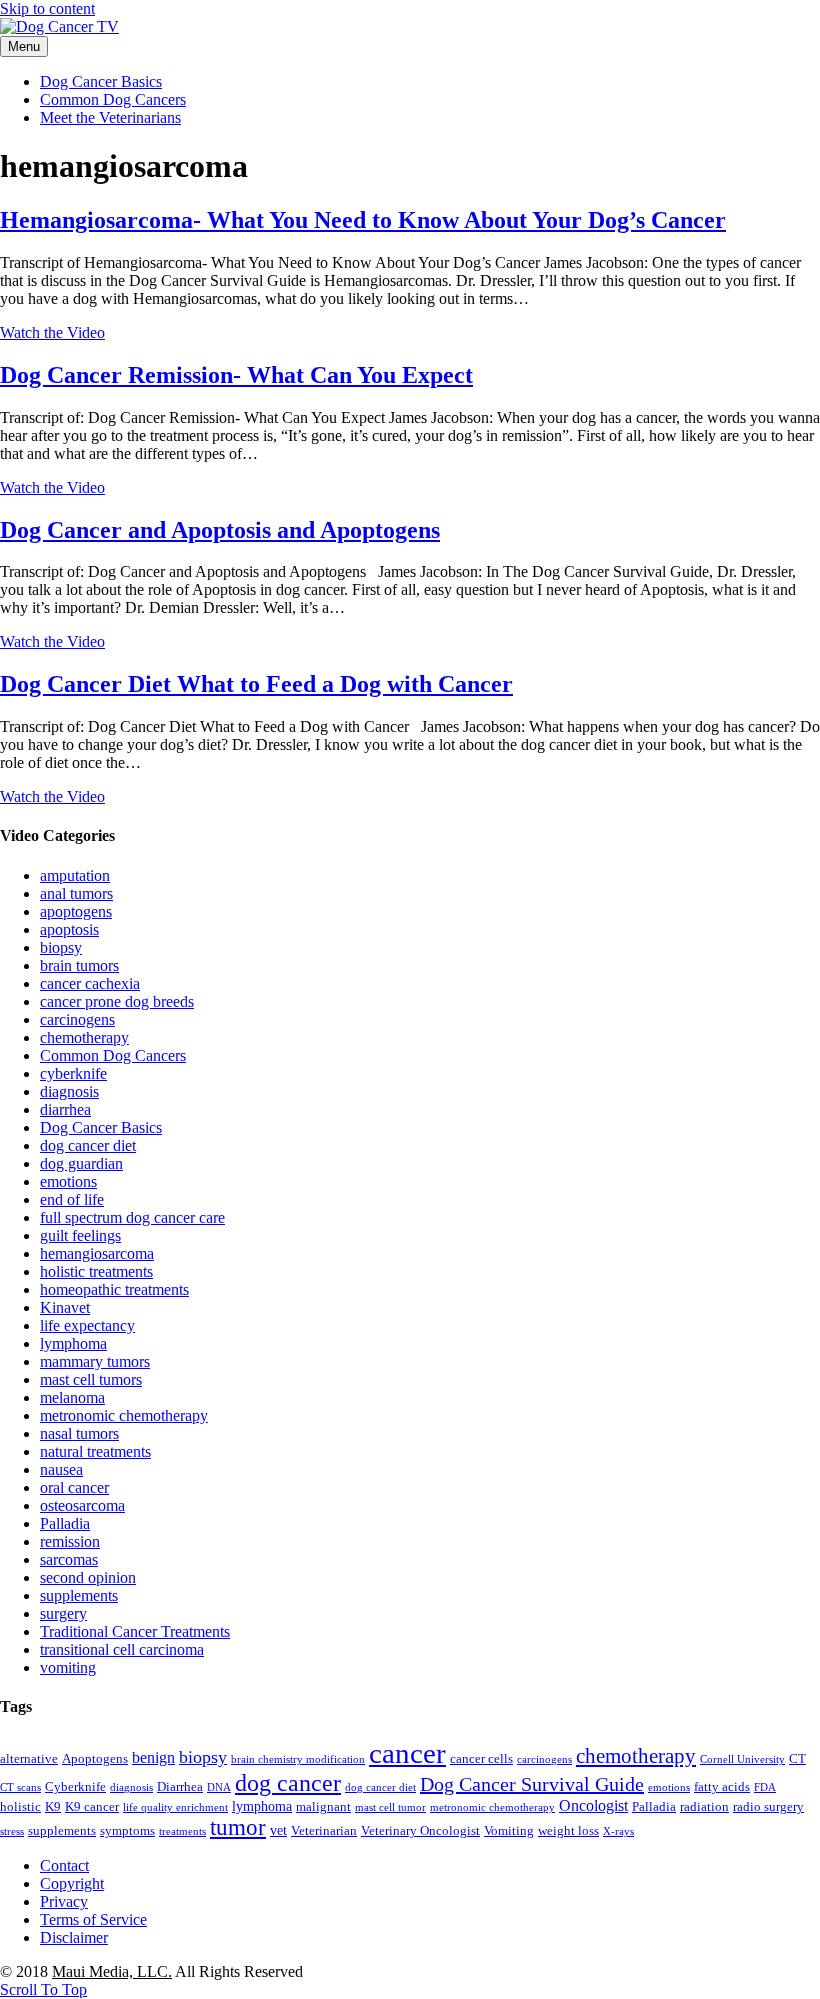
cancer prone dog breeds (117, 1001)
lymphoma (73, 1343)
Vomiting (509, 1831)
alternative (29, 1759)
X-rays (618, 1831)
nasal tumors (79, 1433)
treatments (182, 1831)
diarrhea (65, 1109)
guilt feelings (80, 1235)
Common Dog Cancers (113, 99)
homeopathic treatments (114, 1289)
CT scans (20, 1787)
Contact (64, 1865)
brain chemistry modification (298, 1759)
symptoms (127, 1831)
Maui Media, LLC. (112, 1971)
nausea (61, 1469)
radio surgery (768, 1807)
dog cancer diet (88, 1145)
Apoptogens (95, 1759)
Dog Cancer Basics (101, 81)
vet (278, 1830)
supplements (79, 1595)
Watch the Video (52, 332)
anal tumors (76, 893)
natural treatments (95, 1451)
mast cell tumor (390, 1807)
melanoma (72, 1397)
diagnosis (69, 1091)
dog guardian (81, 1163)
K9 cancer (92, 1807)
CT (797, 1759)
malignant (323, 1807)
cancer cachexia (90, 983)
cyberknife (73, 1073)
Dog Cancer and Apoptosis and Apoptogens (220, 530)
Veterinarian (324, 1831)
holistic (20, 1807)
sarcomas (69, 1559)
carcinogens (77, 1019)
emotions (68, 1181)
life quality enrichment (175, 1807)
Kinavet (65, 1307)
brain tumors (79, 965)
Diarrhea (180, 1787)
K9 (53, 1807)
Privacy (64, 1901)
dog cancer (288, 1783)
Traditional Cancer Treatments (135, 1631)
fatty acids (722, 1787)
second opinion (88, 1577)
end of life (72, 1199)
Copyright (72, 1883)
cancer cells (481, 1759)
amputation (75, 875)
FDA (765, 1787)
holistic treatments (96, 1271)
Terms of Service (93, 1919)
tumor (238, 1827)
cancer (407, 1753)
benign (153, 1757)
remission (70, 1541)
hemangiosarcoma (97, 1253)
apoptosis (69, 929)
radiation (704, 1807)
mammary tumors (95, 1361)
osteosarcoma (82, 1505)
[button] (43, 1989)
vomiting (68, 1667)
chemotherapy (84, 1037)
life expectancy (87, 1325)
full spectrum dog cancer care (132, 1217)
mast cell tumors (91, 1379)
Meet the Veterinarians (110, 117)
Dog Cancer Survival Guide (532, 1784)
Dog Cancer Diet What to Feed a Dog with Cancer (256, 684)
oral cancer (74, 1487)
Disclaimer (74, 1937)
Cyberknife (75, 1787)
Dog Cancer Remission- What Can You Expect (236, 375)
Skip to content (47, 8)
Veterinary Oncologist (420, 1831)
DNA (219, 1787)
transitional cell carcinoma (122, 1649)
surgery (63, 1613)
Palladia (65, 1523)
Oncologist (593, 1805)
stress (12, 1831)
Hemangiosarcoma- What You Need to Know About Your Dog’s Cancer (363, 220)
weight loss (568, 1831)
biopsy (61, 947)
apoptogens (76, 911)
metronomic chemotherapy (124, 1415)
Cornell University (742, 1759)
